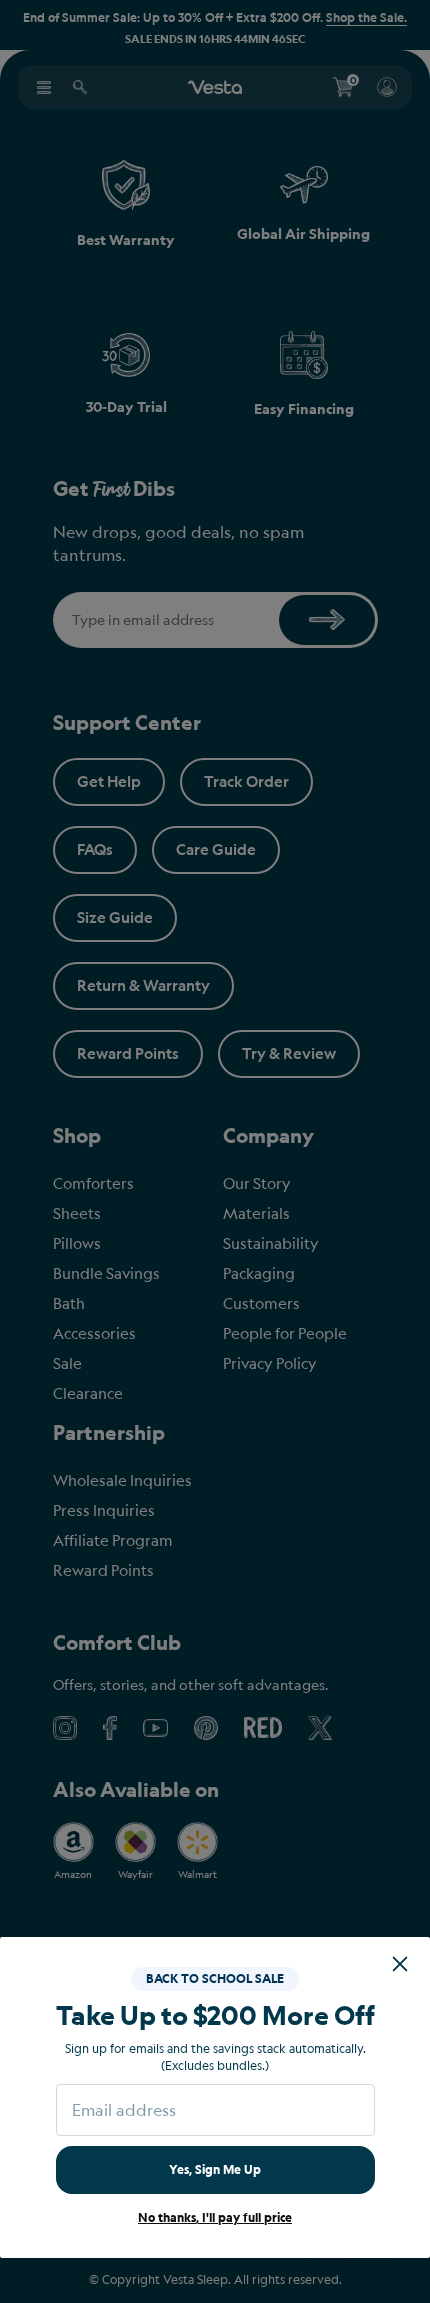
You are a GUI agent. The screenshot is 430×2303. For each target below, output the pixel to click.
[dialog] (215, 1151)
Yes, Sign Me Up (215, 2169)
